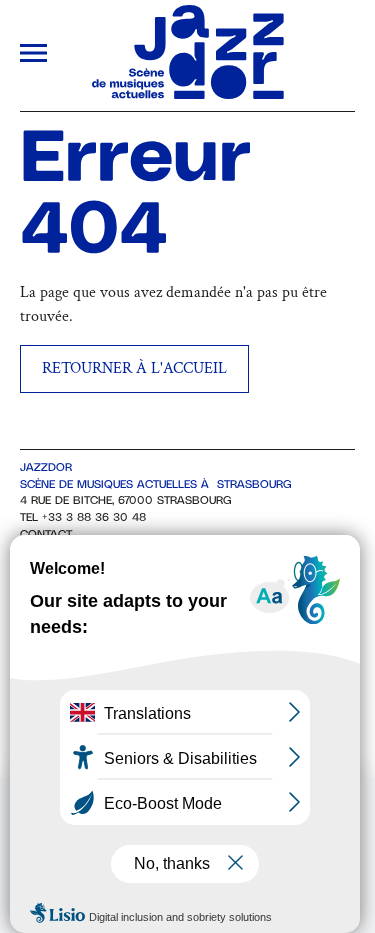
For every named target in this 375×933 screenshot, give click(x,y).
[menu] (33, 56)
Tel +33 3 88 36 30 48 (83, 517)
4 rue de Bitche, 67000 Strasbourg (126, 500)
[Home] (188, 94)
